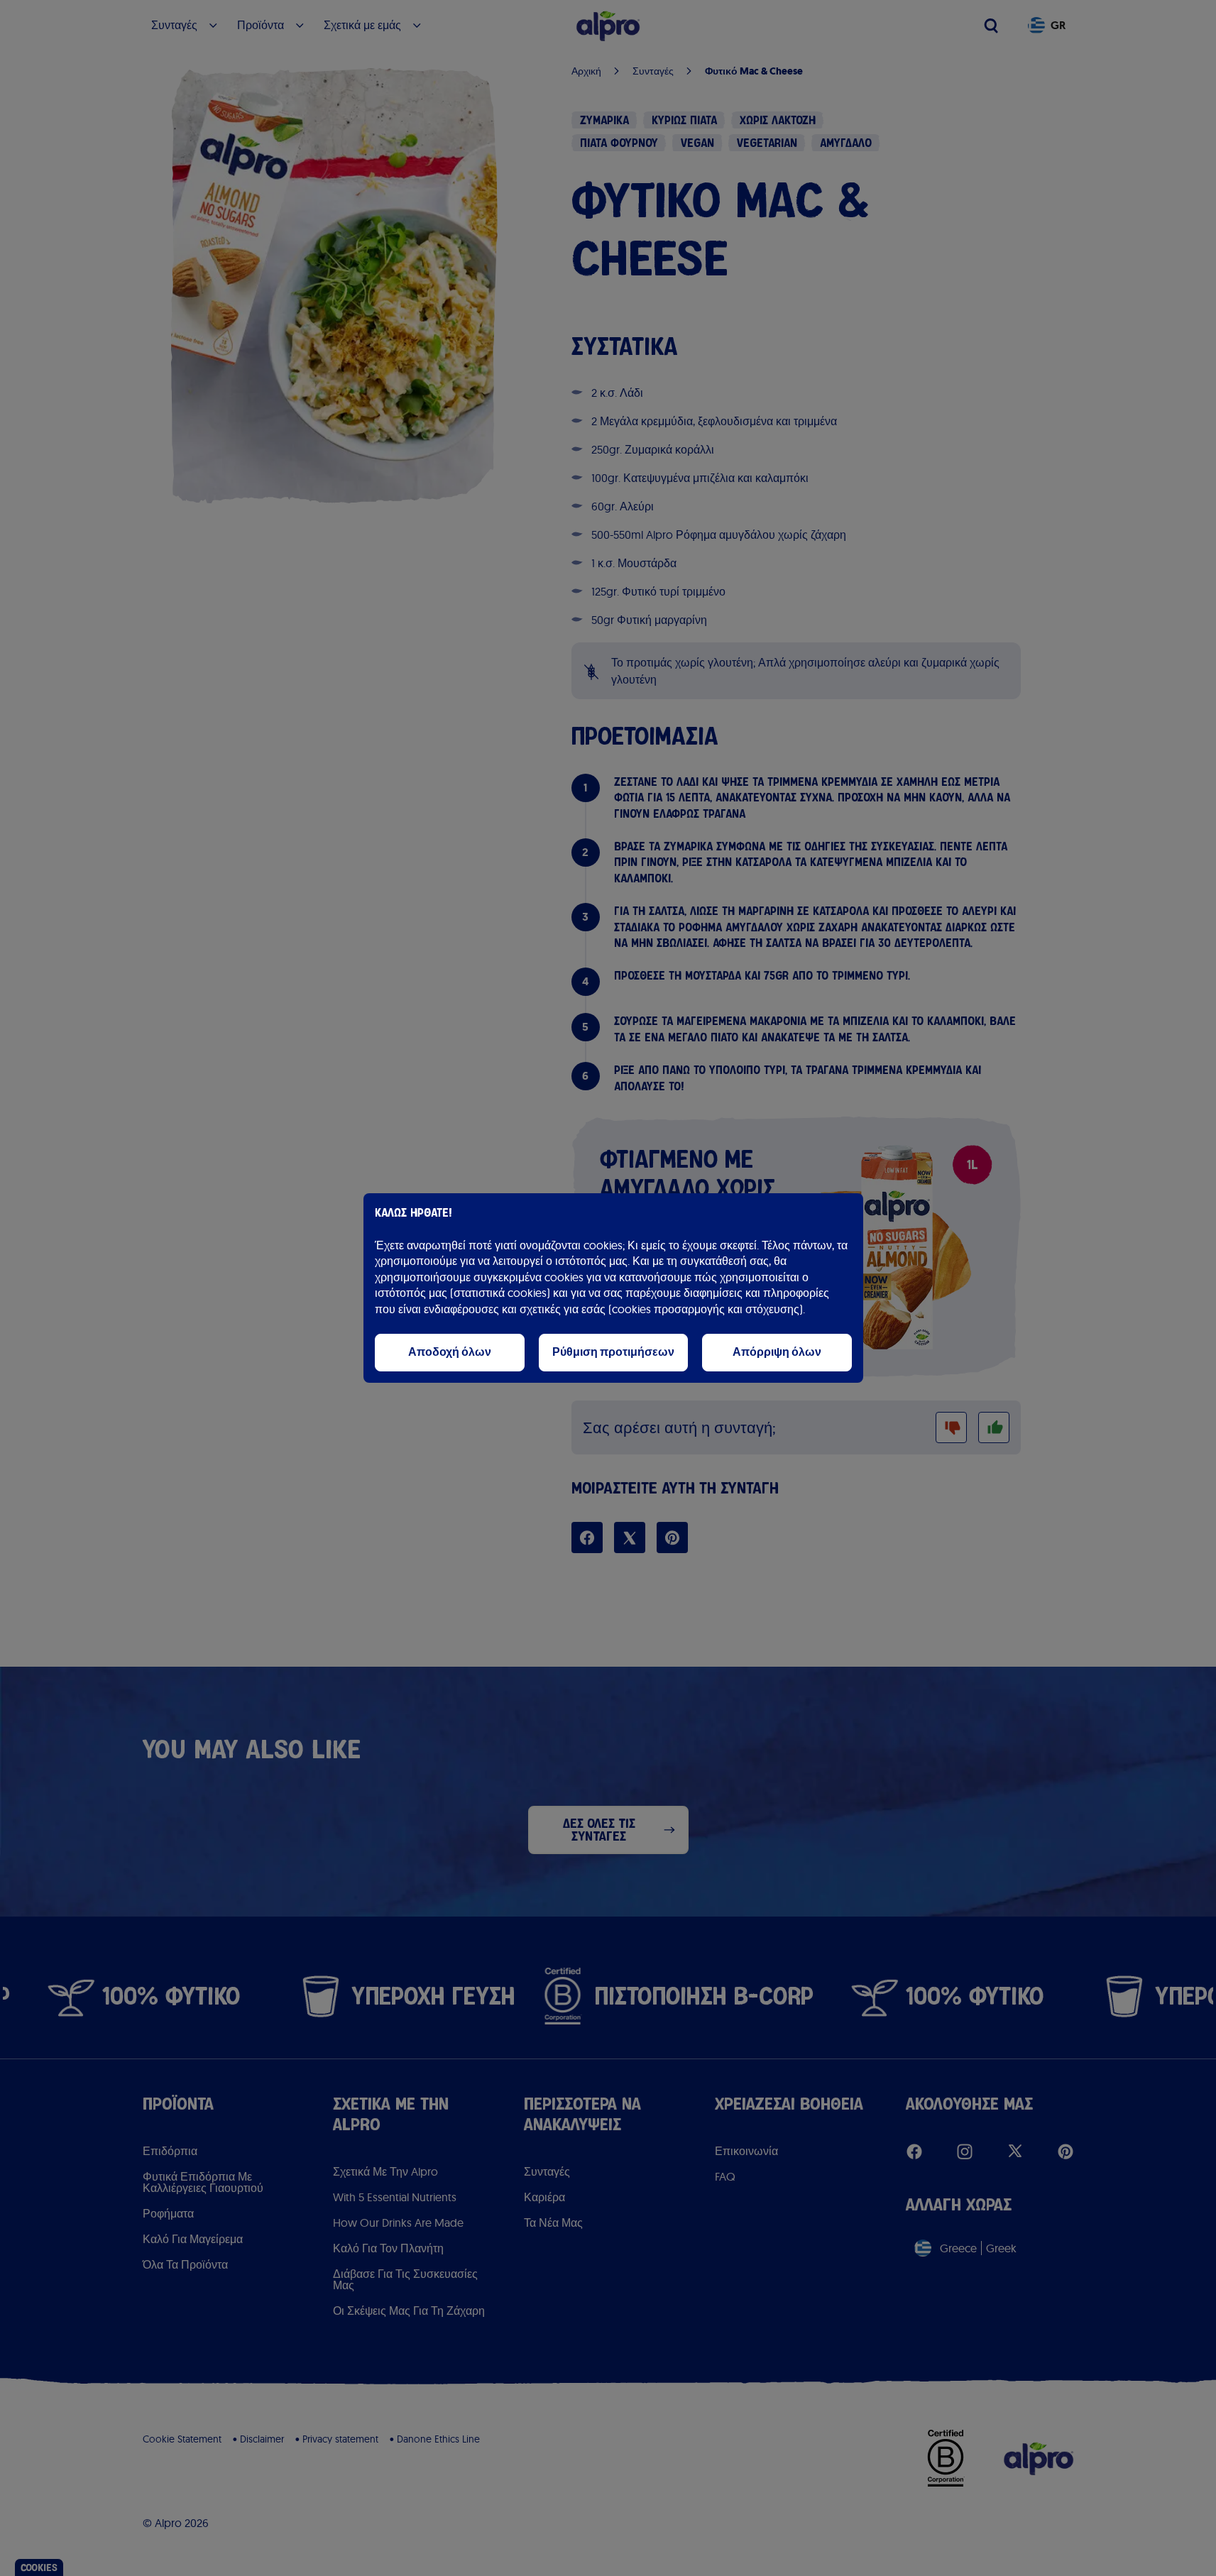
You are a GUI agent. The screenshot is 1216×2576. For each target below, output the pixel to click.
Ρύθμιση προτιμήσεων (613, 1352)
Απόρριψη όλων (777, 1352)
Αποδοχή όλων (450, 1352)
